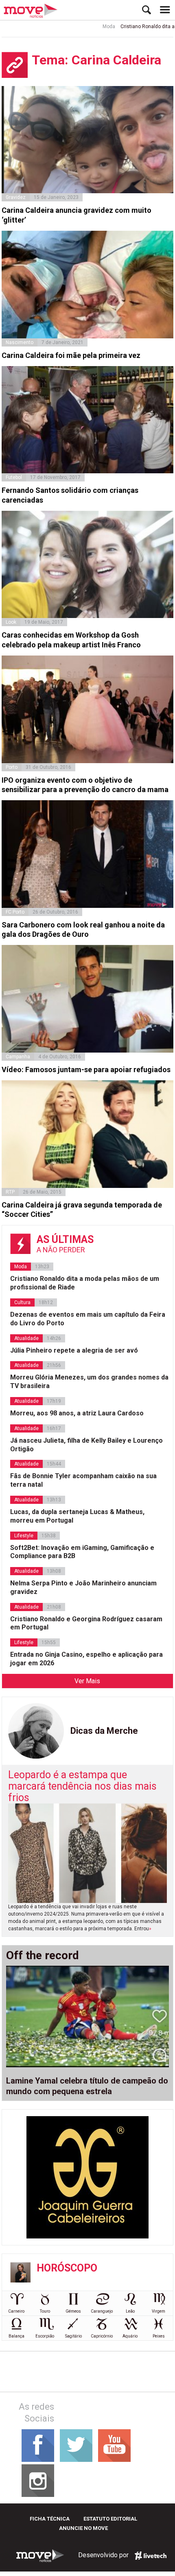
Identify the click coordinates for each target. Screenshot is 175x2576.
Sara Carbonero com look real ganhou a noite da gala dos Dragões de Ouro (83, 929)
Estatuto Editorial (110, 2519)
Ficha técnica (50, 2519)
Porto (12, 767)
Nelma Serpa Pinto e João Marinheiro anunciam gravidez (83, 1587)
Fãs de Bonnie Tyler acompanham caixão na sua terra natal (83, 1480)
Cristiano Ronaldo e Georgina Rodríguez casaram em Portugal (86, 1623)
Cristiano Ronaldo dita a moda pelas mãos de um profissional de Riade (85, 1283)
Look (11, 622)
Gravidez (16, 197)
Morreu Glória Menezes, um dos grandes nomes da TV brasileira (89, 1382)
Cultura (22, 1302)
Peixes (159, 2336)
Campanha (18, 1057)
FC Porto (15, 912)
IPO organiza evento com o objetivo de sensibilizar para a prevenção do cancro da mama (85, 785)
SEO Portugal (151, 2556)
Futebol (14, 477)
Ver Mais (87, 1681)
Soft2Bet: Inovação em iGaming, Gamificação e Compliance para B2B (82, 1552)
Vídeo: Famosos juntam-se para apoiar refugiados (86, 1069)
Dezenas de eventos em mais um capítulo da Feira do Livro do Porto (88, 1319)
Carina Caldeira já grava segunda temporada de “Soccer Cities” (82, 1210)
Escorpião (45, 2336)
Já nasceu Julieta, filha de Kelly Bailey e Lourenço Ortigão (86, 1445)
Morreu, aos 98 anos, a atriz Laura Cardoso (77, 1413)
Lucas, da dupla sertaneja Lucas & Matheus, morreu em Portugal (77, 1516)
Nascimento (20, 342)
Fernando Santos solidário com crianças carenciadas (70, 495)
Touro (45, 2311)
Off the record (43, 1956)
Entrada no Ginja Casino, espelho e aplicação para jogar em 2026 (86, 1659)
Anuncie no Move (83, 2528)
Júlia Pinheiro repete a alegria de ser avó (74, 1350)
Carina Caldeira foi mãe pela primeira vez (71, 355)
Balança (16, 2336)
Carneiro (16, 2311)
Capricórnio (102, 2336)
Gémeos (73, 2311)
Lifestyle (24, 1536)
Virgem (159, 2311)
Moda (89, 26)
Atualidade (26, 1338)
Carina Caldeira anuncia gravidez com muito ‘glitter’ (77, 215)
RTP (10, 1192)
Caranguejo (102, 2311)
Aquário (130, 2336)
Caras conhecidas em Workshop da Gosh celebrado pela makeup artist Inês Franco (71, 640)
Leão (130, 2311)
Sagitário (73, 2336)
